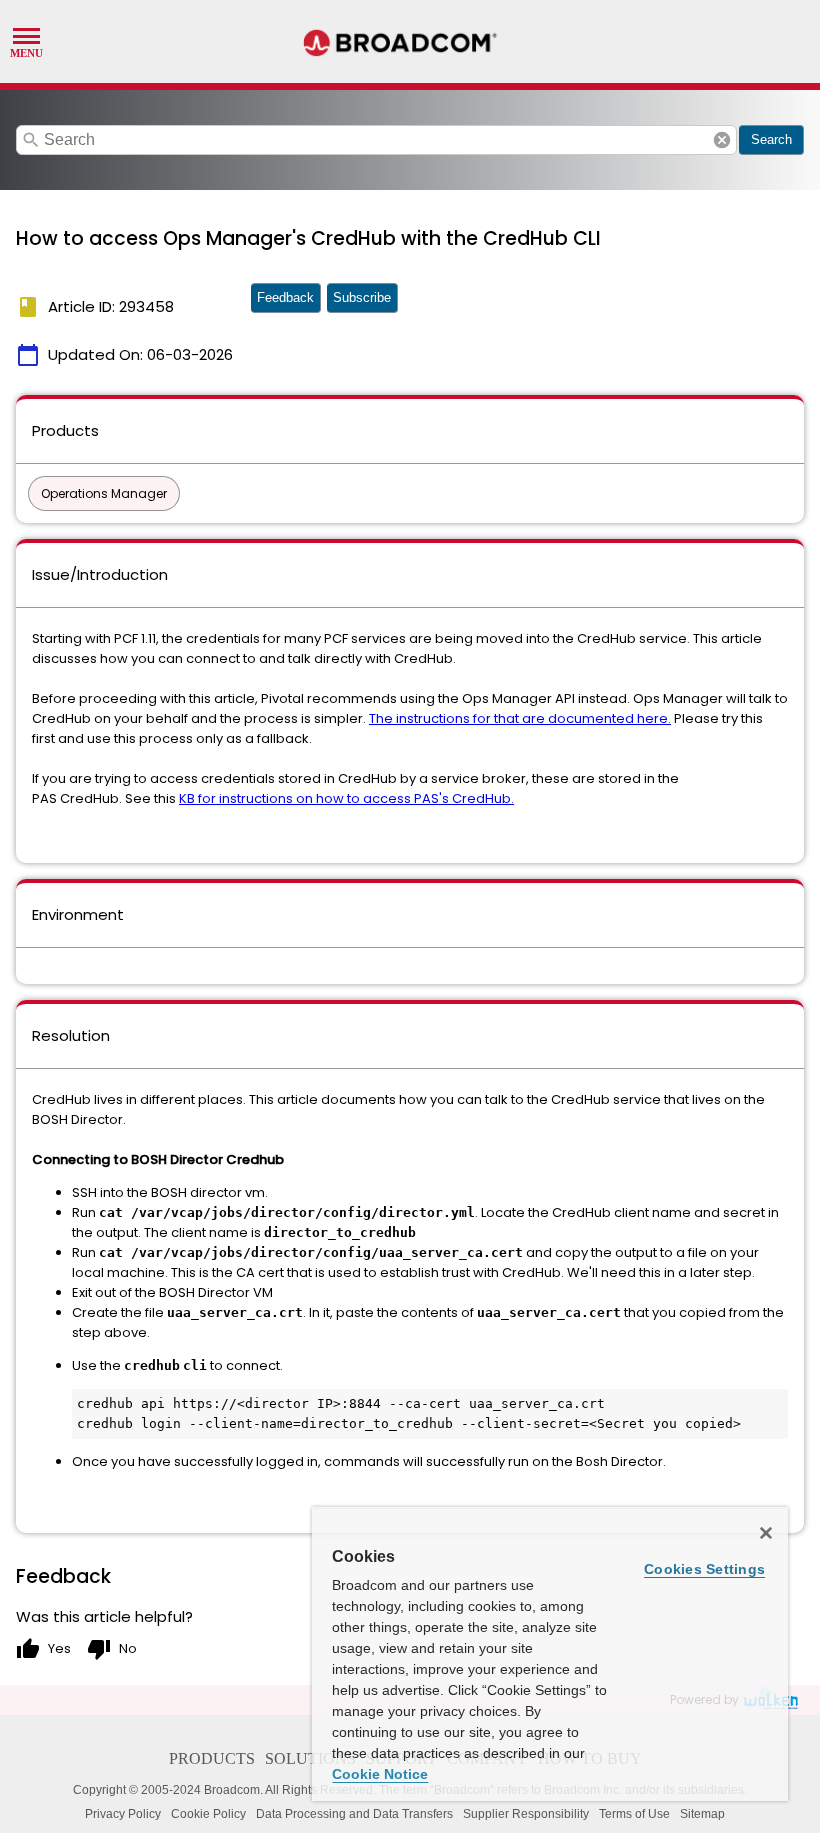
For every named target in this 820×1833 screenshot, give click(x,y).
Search (771, 139)
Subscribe (362, 297)
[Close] (766, 1533)
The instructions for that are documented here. (520, 718)
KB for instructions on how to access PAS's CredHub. (346, 798)
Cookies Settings (704, 1569)
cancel (722, 140)
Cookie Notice (380, 1774)
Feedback (285, 297)
